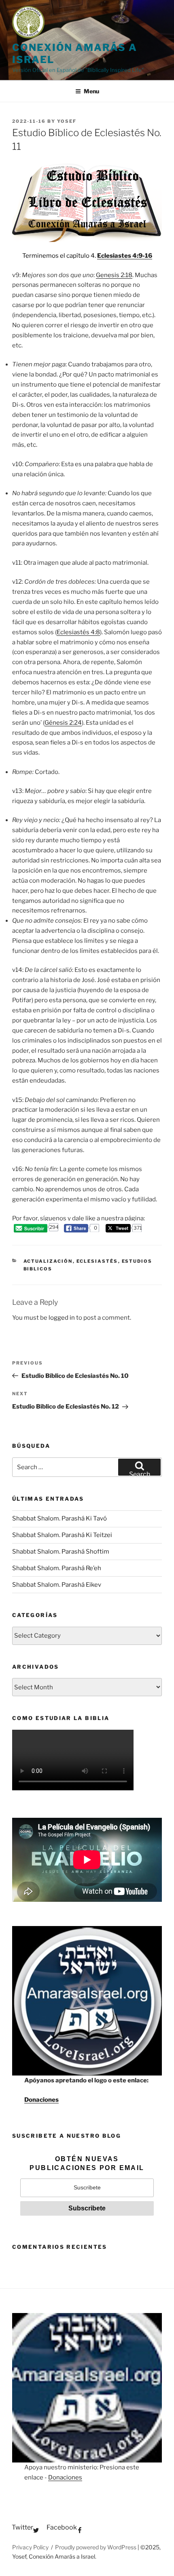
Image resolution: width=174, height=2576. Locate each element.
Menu (91, 91)
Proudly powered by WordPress (96, 2547)
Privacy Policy (30, 2547)
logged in (62, 1318)
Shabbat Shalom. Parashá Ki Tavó (59, 1518)
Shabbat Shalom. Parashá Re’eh (57, 1568)
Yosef (67, 121)
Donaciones (41, 2100)
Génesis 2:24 (63, 723)
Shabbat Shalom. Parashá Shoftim (61, 1552)
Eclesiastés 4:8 (78, 632)
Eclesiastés (97, 1261)
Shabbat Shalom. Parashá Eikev (57, 1585)
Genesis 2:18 (114, 275)
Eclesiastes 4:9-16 (125, 256)
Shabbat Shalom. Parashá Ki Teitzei (62, 1535)
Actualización (48, 1261)
